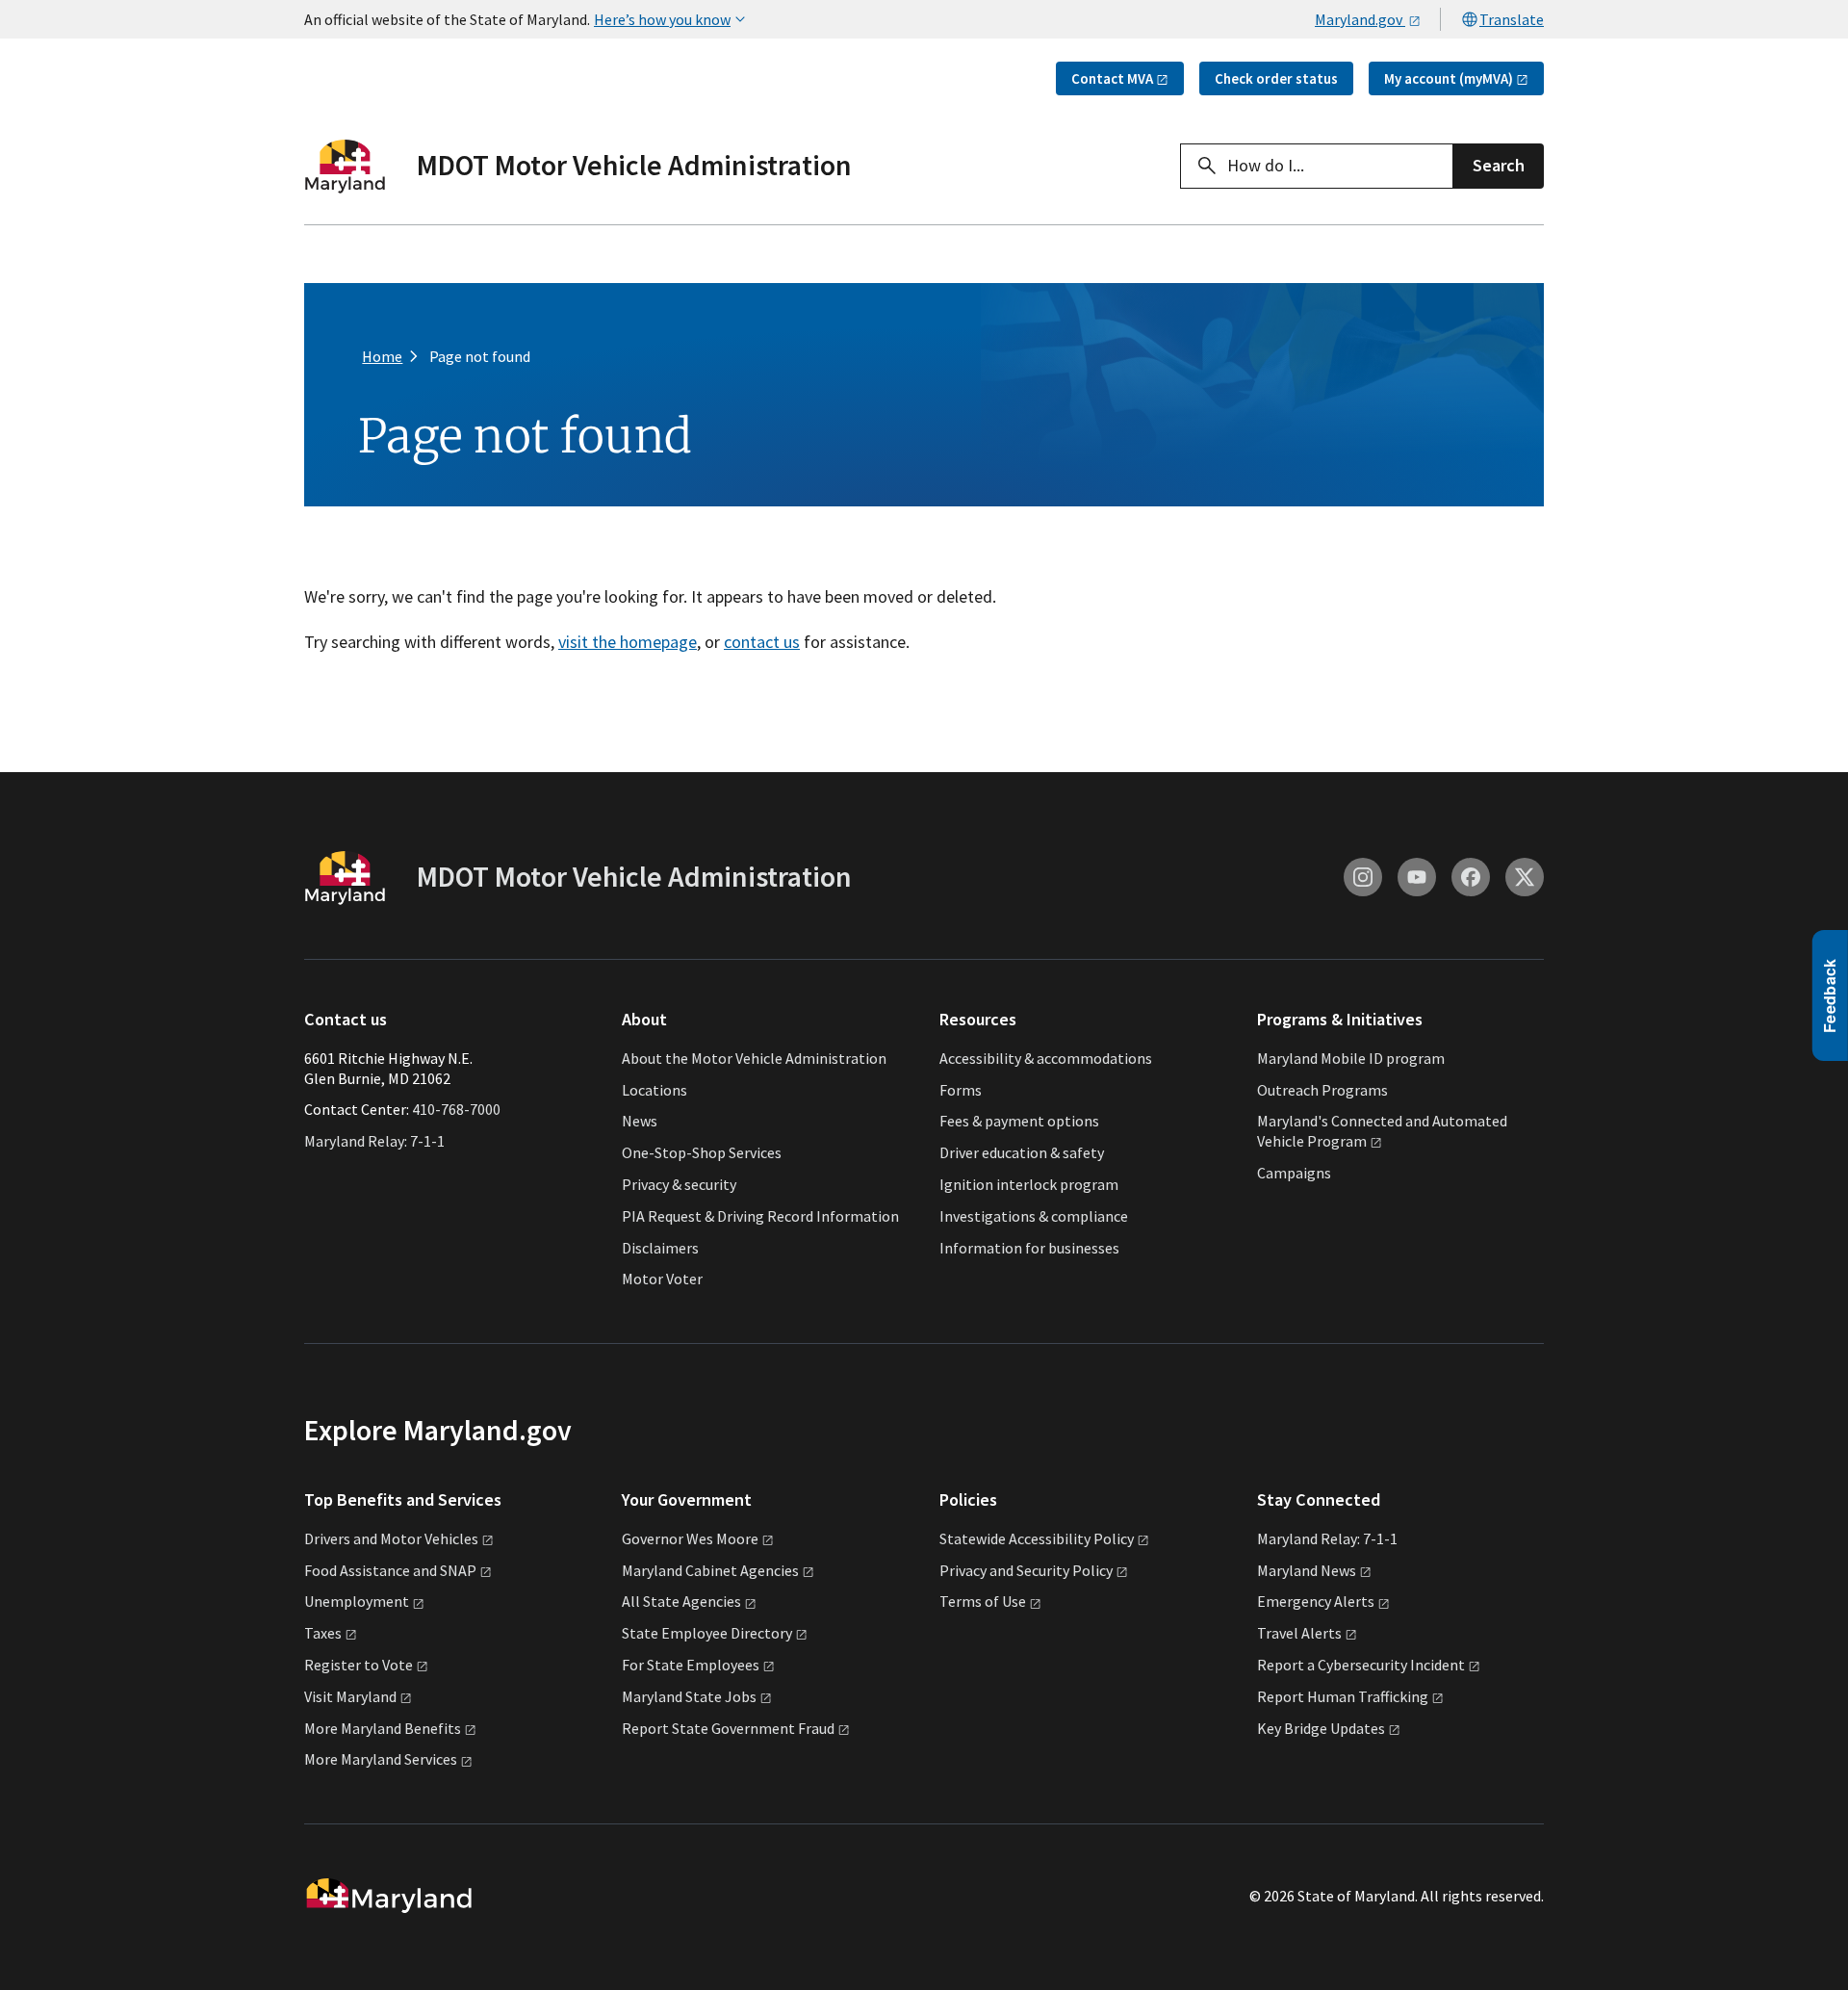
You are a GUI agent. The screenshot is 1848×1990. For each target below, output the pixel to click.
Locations (654, 1090)
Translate (1512, 19)
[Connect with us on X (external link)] (1525, 877)
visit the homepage (628, 642)
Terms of (983, 1601)
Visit (350, 1696)
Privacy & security (679, 1184)
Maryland (1307, 1570)
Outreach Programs (1322, 1090)
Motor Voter (662, 1279)
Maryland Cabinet (710, 1570)
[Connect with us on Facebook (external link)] (1471, 877)
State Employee (707, 1633)
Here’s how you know (662, 19)
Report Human (1343, 1696)
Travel (1299, 1633)
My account (1449, 78)
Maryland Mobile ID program (1351, 1058)
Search (1499, 165)
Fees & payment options (1019, 1121)
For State (691, 1665)
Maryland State (689, 1696)
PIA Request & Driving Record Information (760, 1216)
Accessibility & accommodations (1046, 1058)
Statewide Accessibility (1037, 1538)
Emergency (1316, 1601)
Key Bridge (1321, 1728)
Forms (961, 1090)
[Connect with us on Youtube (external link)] (1417, 877)
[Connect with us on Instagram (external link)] (1363, 877)
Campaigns (1294, 1173)
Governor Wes (690, 1538)
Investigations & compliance (1034, 1216)
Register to (359, 1665)
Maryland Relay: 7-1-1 (374, 1141)
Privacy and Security (1026, 1570)
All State (681, 1601)
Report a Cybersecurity (1361, 1665)
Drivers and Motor (391, 1538)
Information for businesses (1029, 1248)
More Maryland (383, 1728)
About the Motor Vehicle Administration (754, 1058)
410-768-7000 (456, 1109)
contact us (762, 642)
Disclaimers (660, 1248)
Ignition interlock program (1029, 1184)
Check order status (1276, 78)
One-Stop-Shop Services (702, 1152)
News (640, 1121)
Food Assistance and (390, 1570)
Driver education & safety (1022, 1152)
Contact (1112, 78)
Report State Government (728, 1728)
